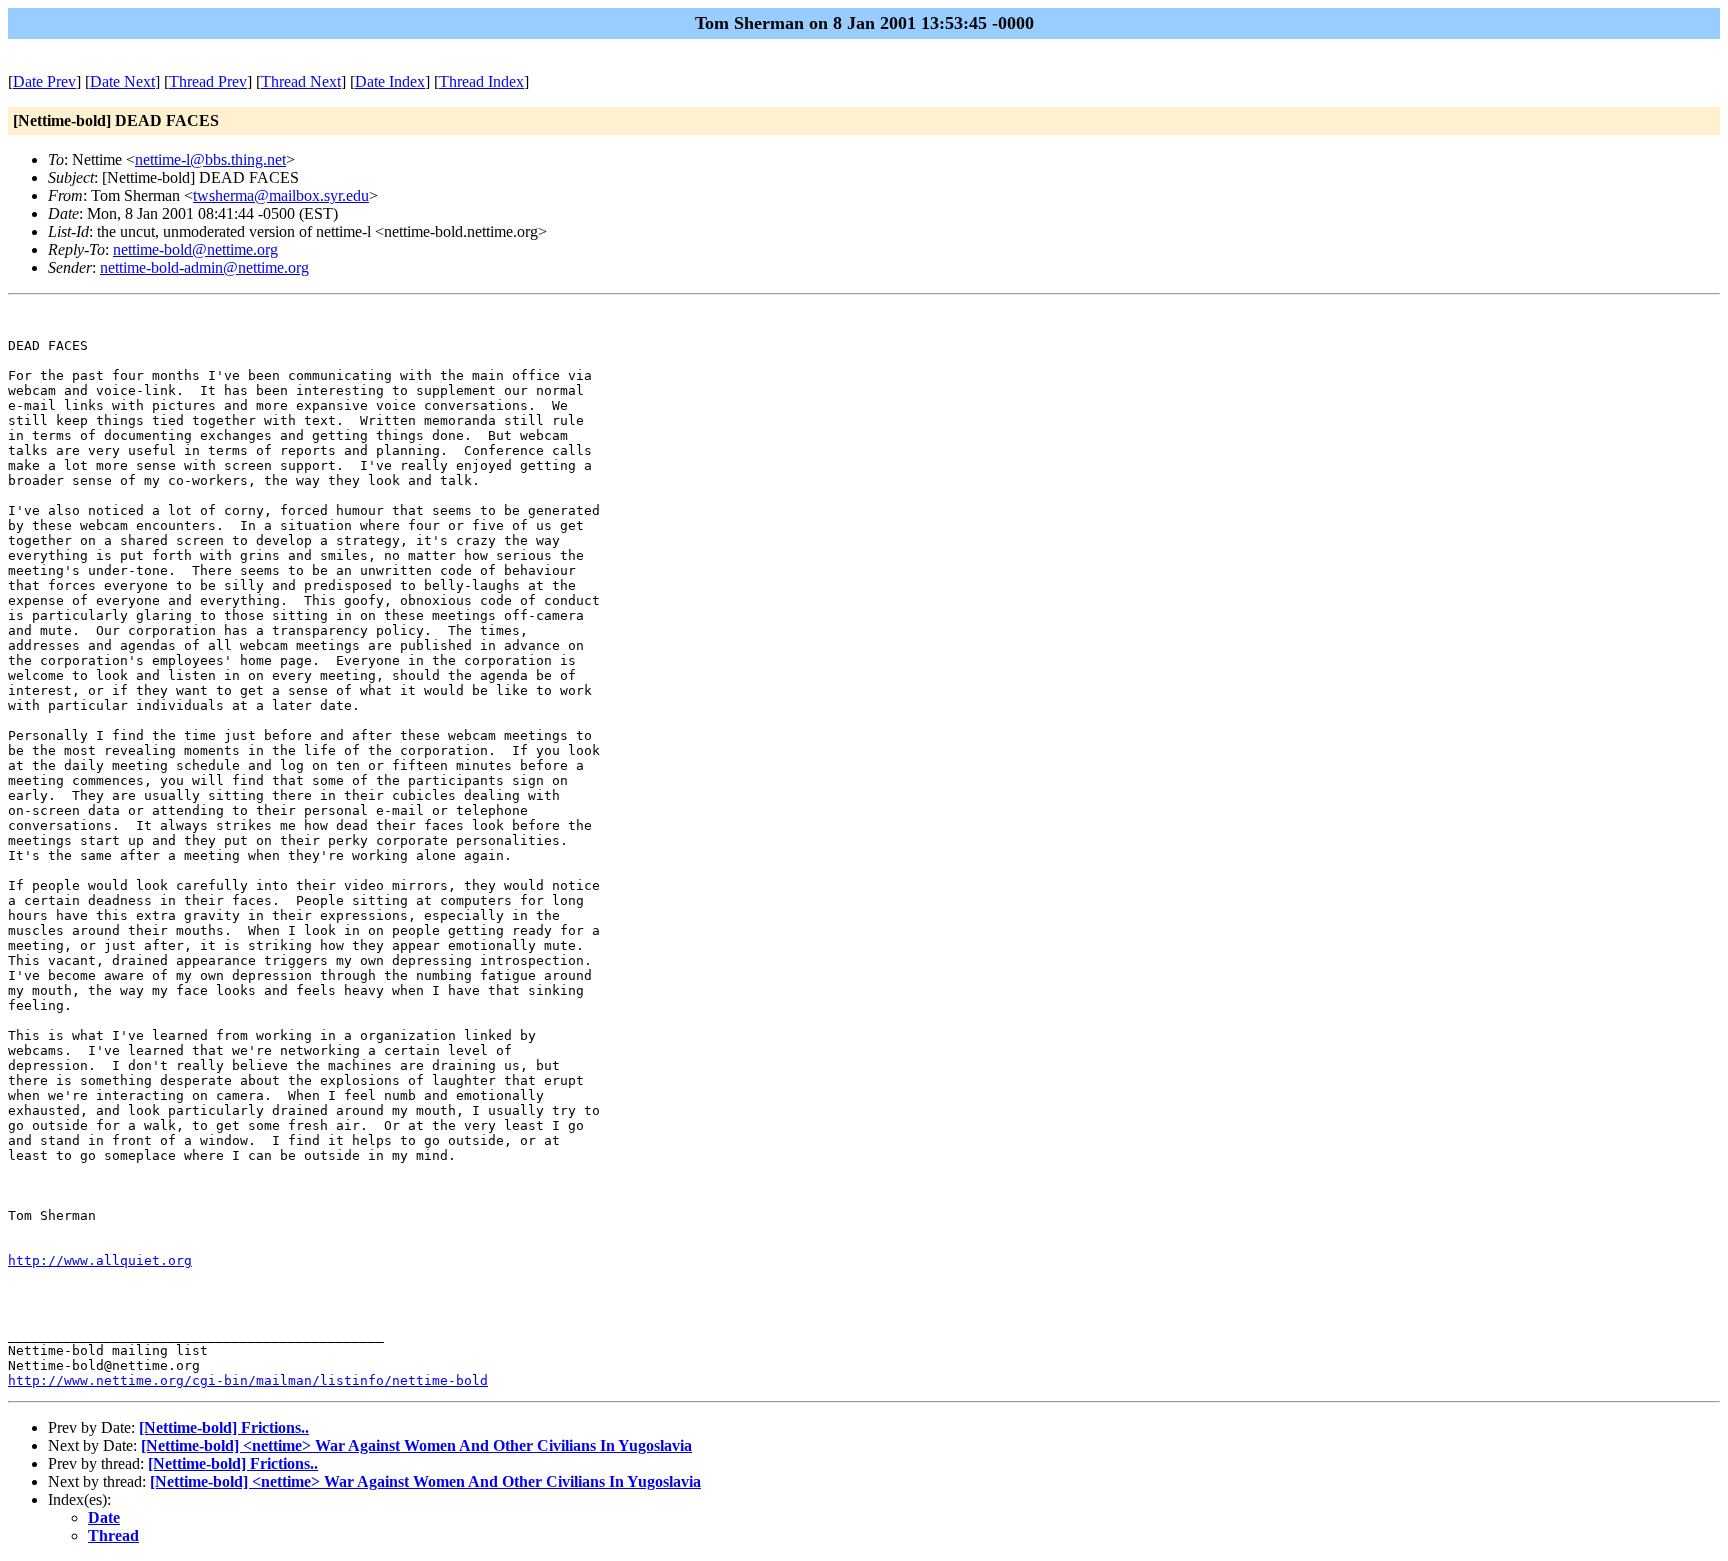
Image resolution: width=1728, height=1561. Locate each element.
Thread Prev (208, 81)
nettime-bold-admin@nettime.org (204, 267)
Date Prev (44, 81)
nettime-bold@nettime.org (195, 249)
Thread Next (301, 81)
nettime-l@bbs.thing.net (210, 159)
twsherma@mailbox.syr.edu (281, 195)
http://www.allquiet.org (100, 1260)
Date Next (122, 81)
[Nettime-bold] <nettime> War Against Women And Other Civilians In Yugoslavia (416, 1445)
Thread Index (481, 81)
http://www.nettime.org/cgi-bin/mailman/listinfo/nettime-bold (248, 1380)
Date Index (390, 81)
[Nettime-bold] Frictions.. (224, 1427)
